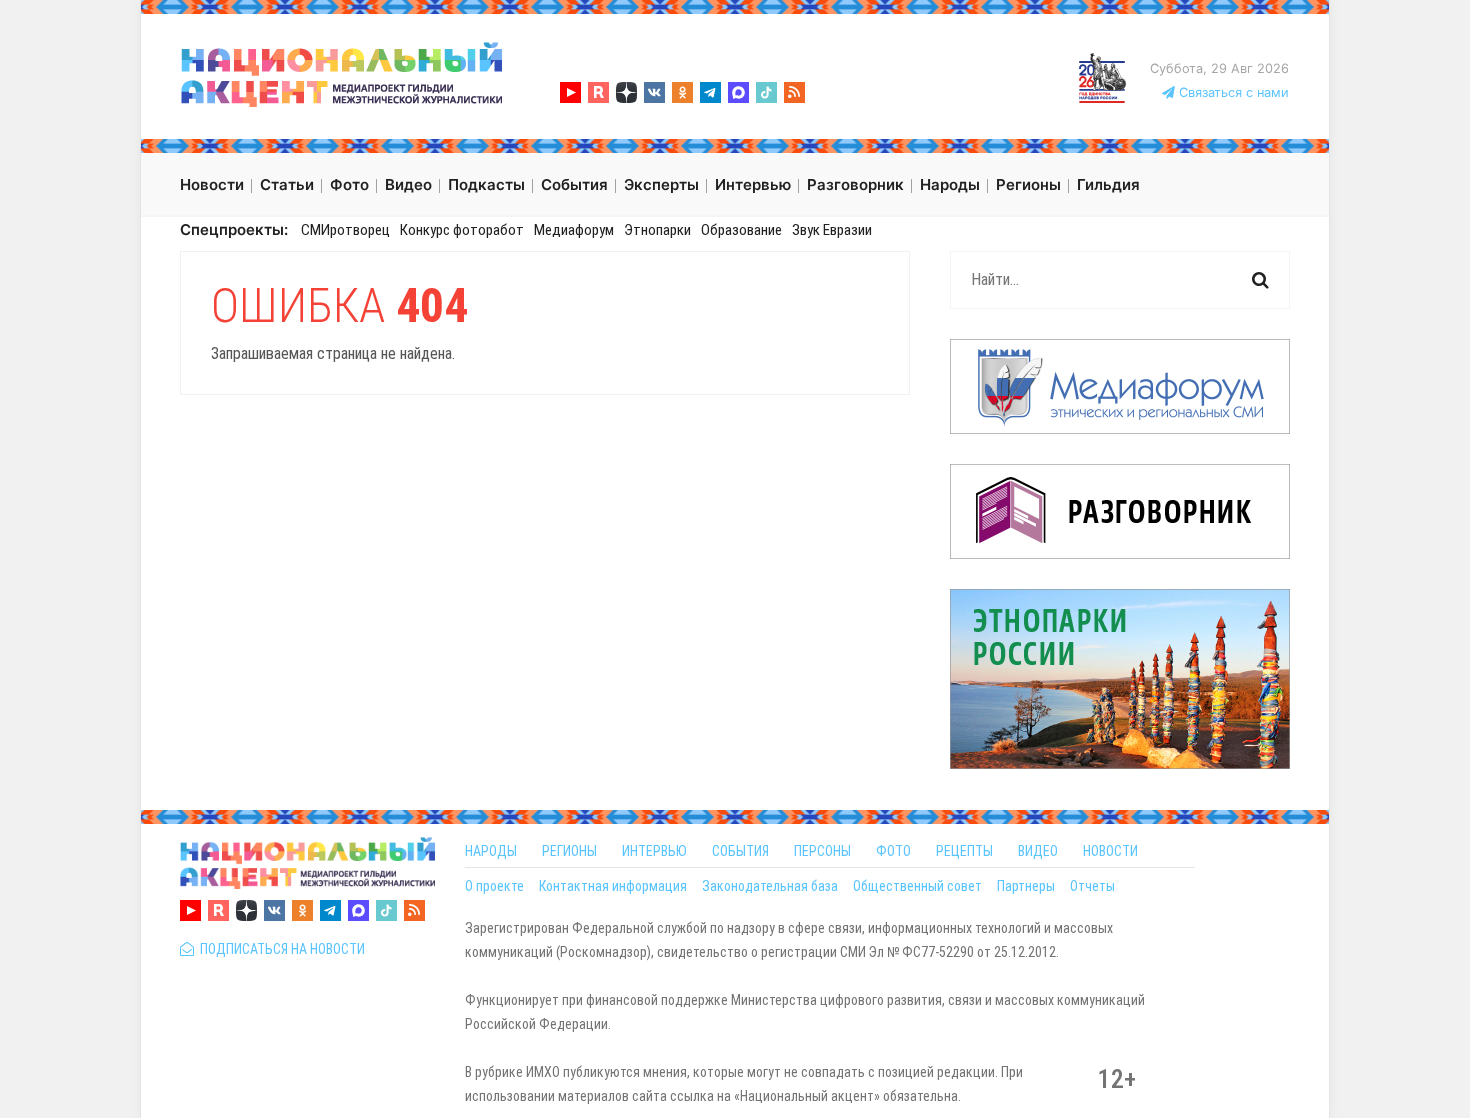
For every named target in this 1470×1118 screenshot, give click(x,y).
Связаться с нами (1232, 92)
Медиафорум (574, 230)
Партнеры (1026, 886)
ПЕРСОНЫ (822, 851)
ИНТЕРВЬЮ (654, 851)
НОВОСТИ (1110, 851)
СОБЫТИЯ (740, 851)
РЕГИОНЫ (569, 851)
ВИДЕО (1038, 851)
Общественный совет (917, 886)
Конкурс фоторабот (462, 230)
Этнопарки (657, 230)
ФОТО (893, 851)
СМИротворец (345, 230)
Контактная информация (613, 886)
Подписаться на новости (279, 949)
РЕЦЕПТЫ (964, 851)
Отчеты (1092, 886)
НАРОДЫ (491, 851)
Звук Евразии (832, 230)
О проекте (494, 886)
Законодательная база (770, 886)
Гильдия (1108, 184)
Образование (741, 230)
